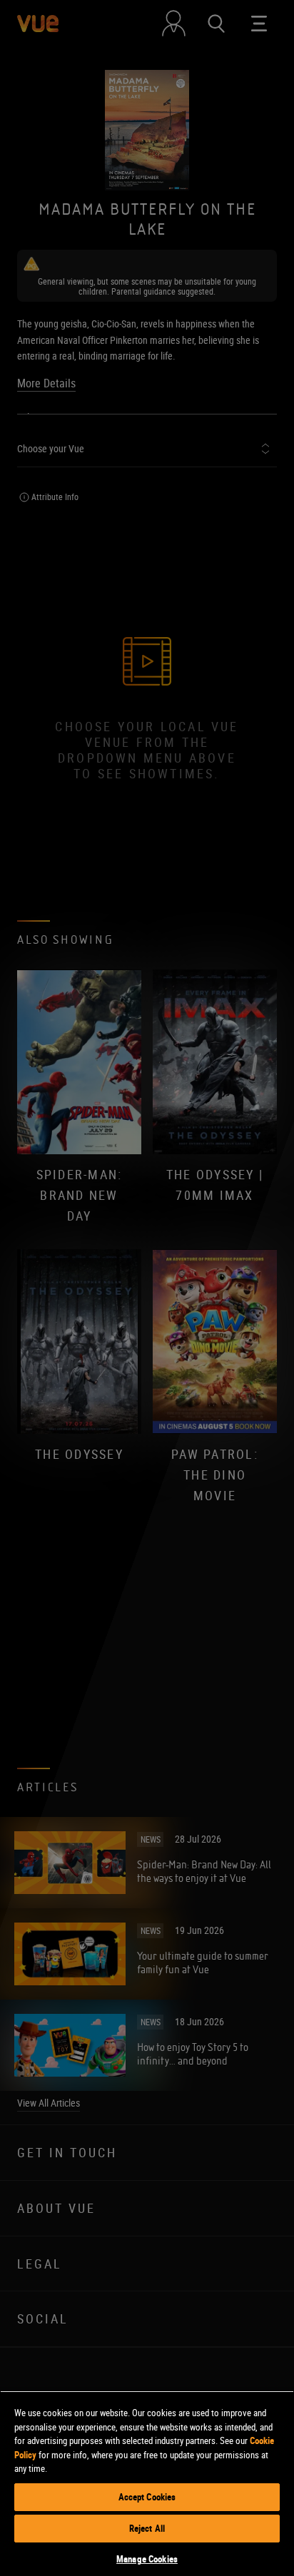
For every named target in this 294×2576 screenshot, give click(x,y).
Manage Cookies (147, 2559)
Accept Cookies (147, 2497)
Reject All (147, 2528)
